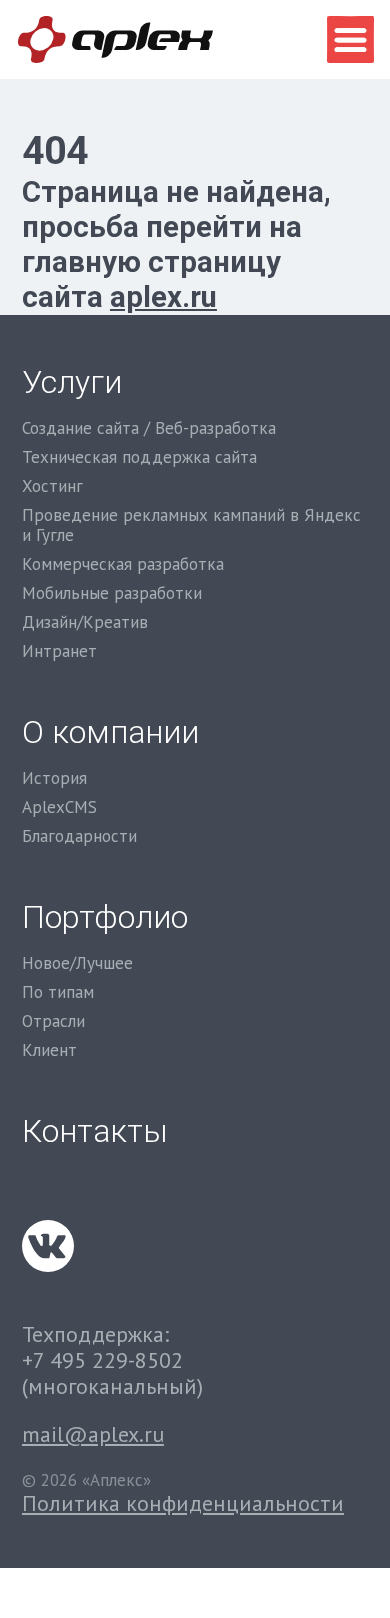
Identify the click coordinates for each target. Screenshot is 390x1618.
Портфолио (105, 917)
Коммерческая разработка (123, 564)
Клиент (49, 1050)
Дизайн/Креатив (85, 622)
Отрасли (53, 1021)
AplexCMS (59, 807)
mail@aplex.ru (93, 1434)
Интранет (59, 651)
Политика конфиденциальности (183, 1503)
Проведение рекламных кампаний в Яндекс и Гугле (191, 525)
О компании (110, 732)
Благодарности (79, 836)
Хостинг (52, 486)
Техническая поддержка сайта (139, 457)
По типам (58, 992)
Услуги (72, 382)
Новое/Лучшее (77, 963)
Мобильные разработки (112, 593)
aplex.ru (163, 297)
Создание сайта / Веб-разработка (149, 428)
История (54, 778)
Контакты (95, 1131)
